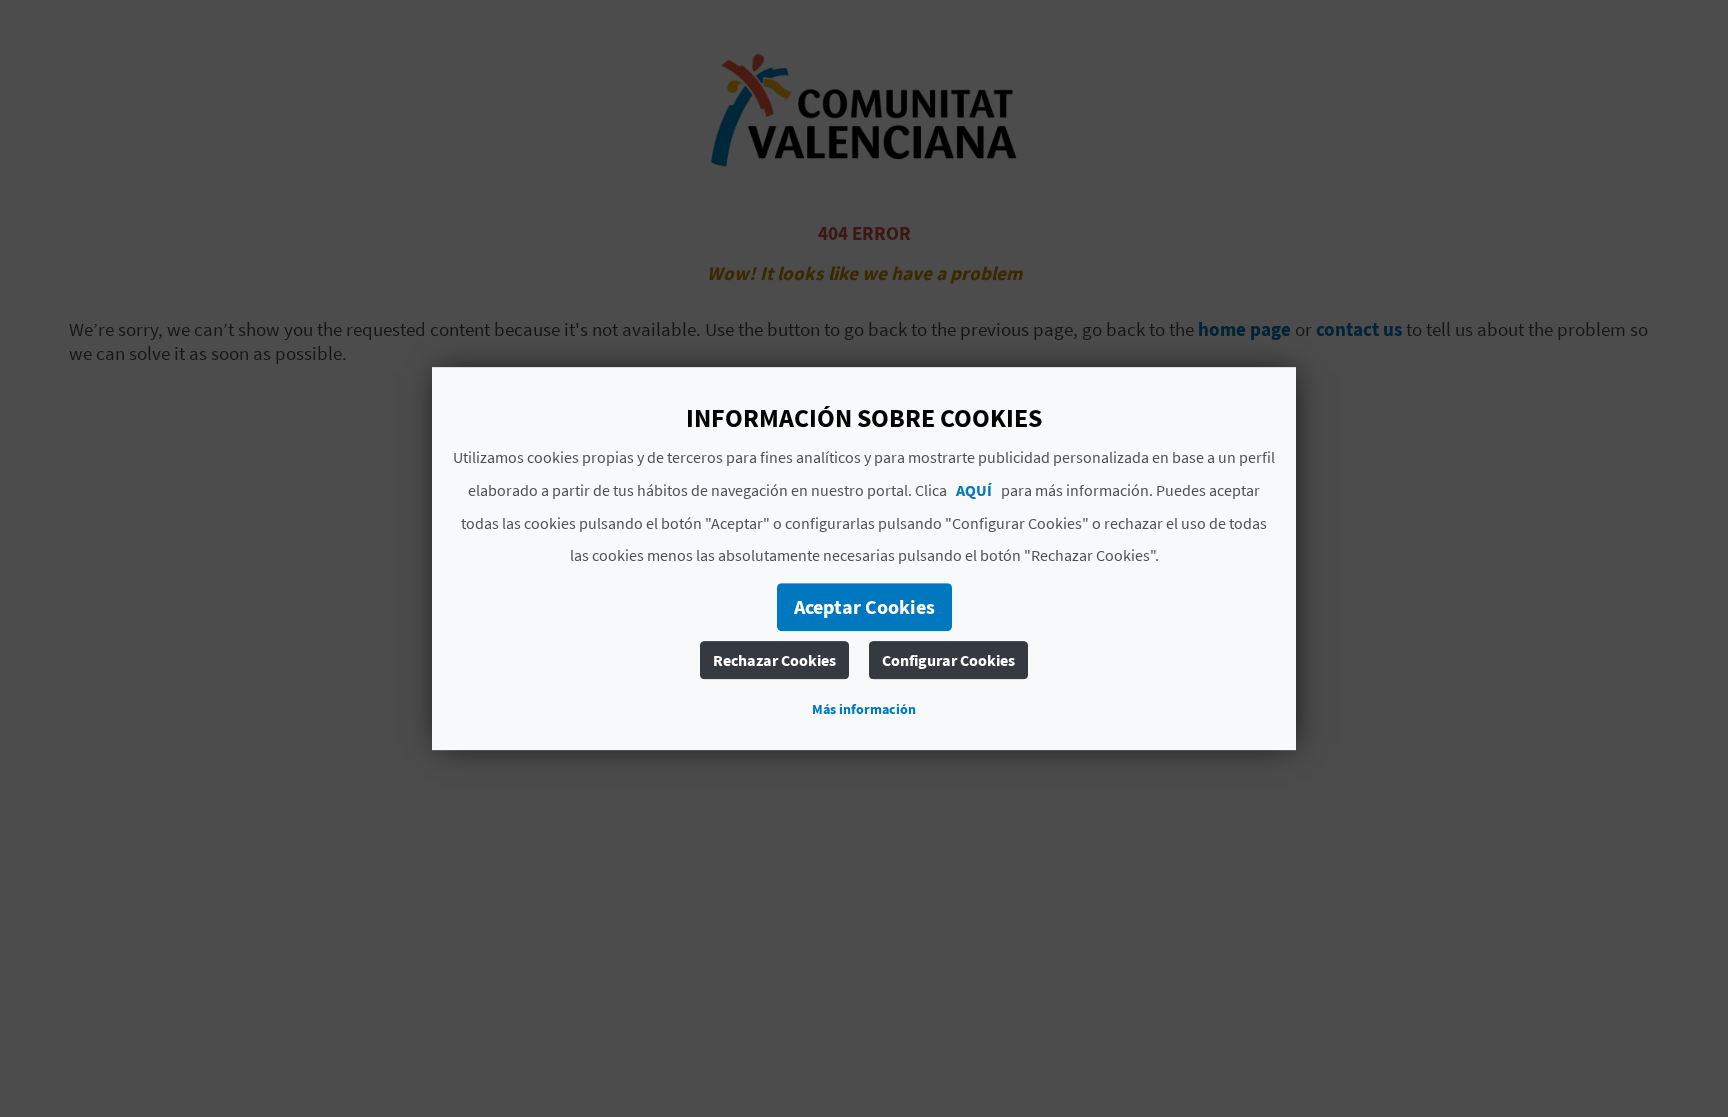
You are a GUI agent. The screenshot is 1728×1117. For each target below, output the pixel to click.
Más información (864, 709)
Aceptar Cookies (864, 606)
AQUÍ (974, 490)
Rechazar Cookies (774, 660)
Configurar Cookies (948, 660)
